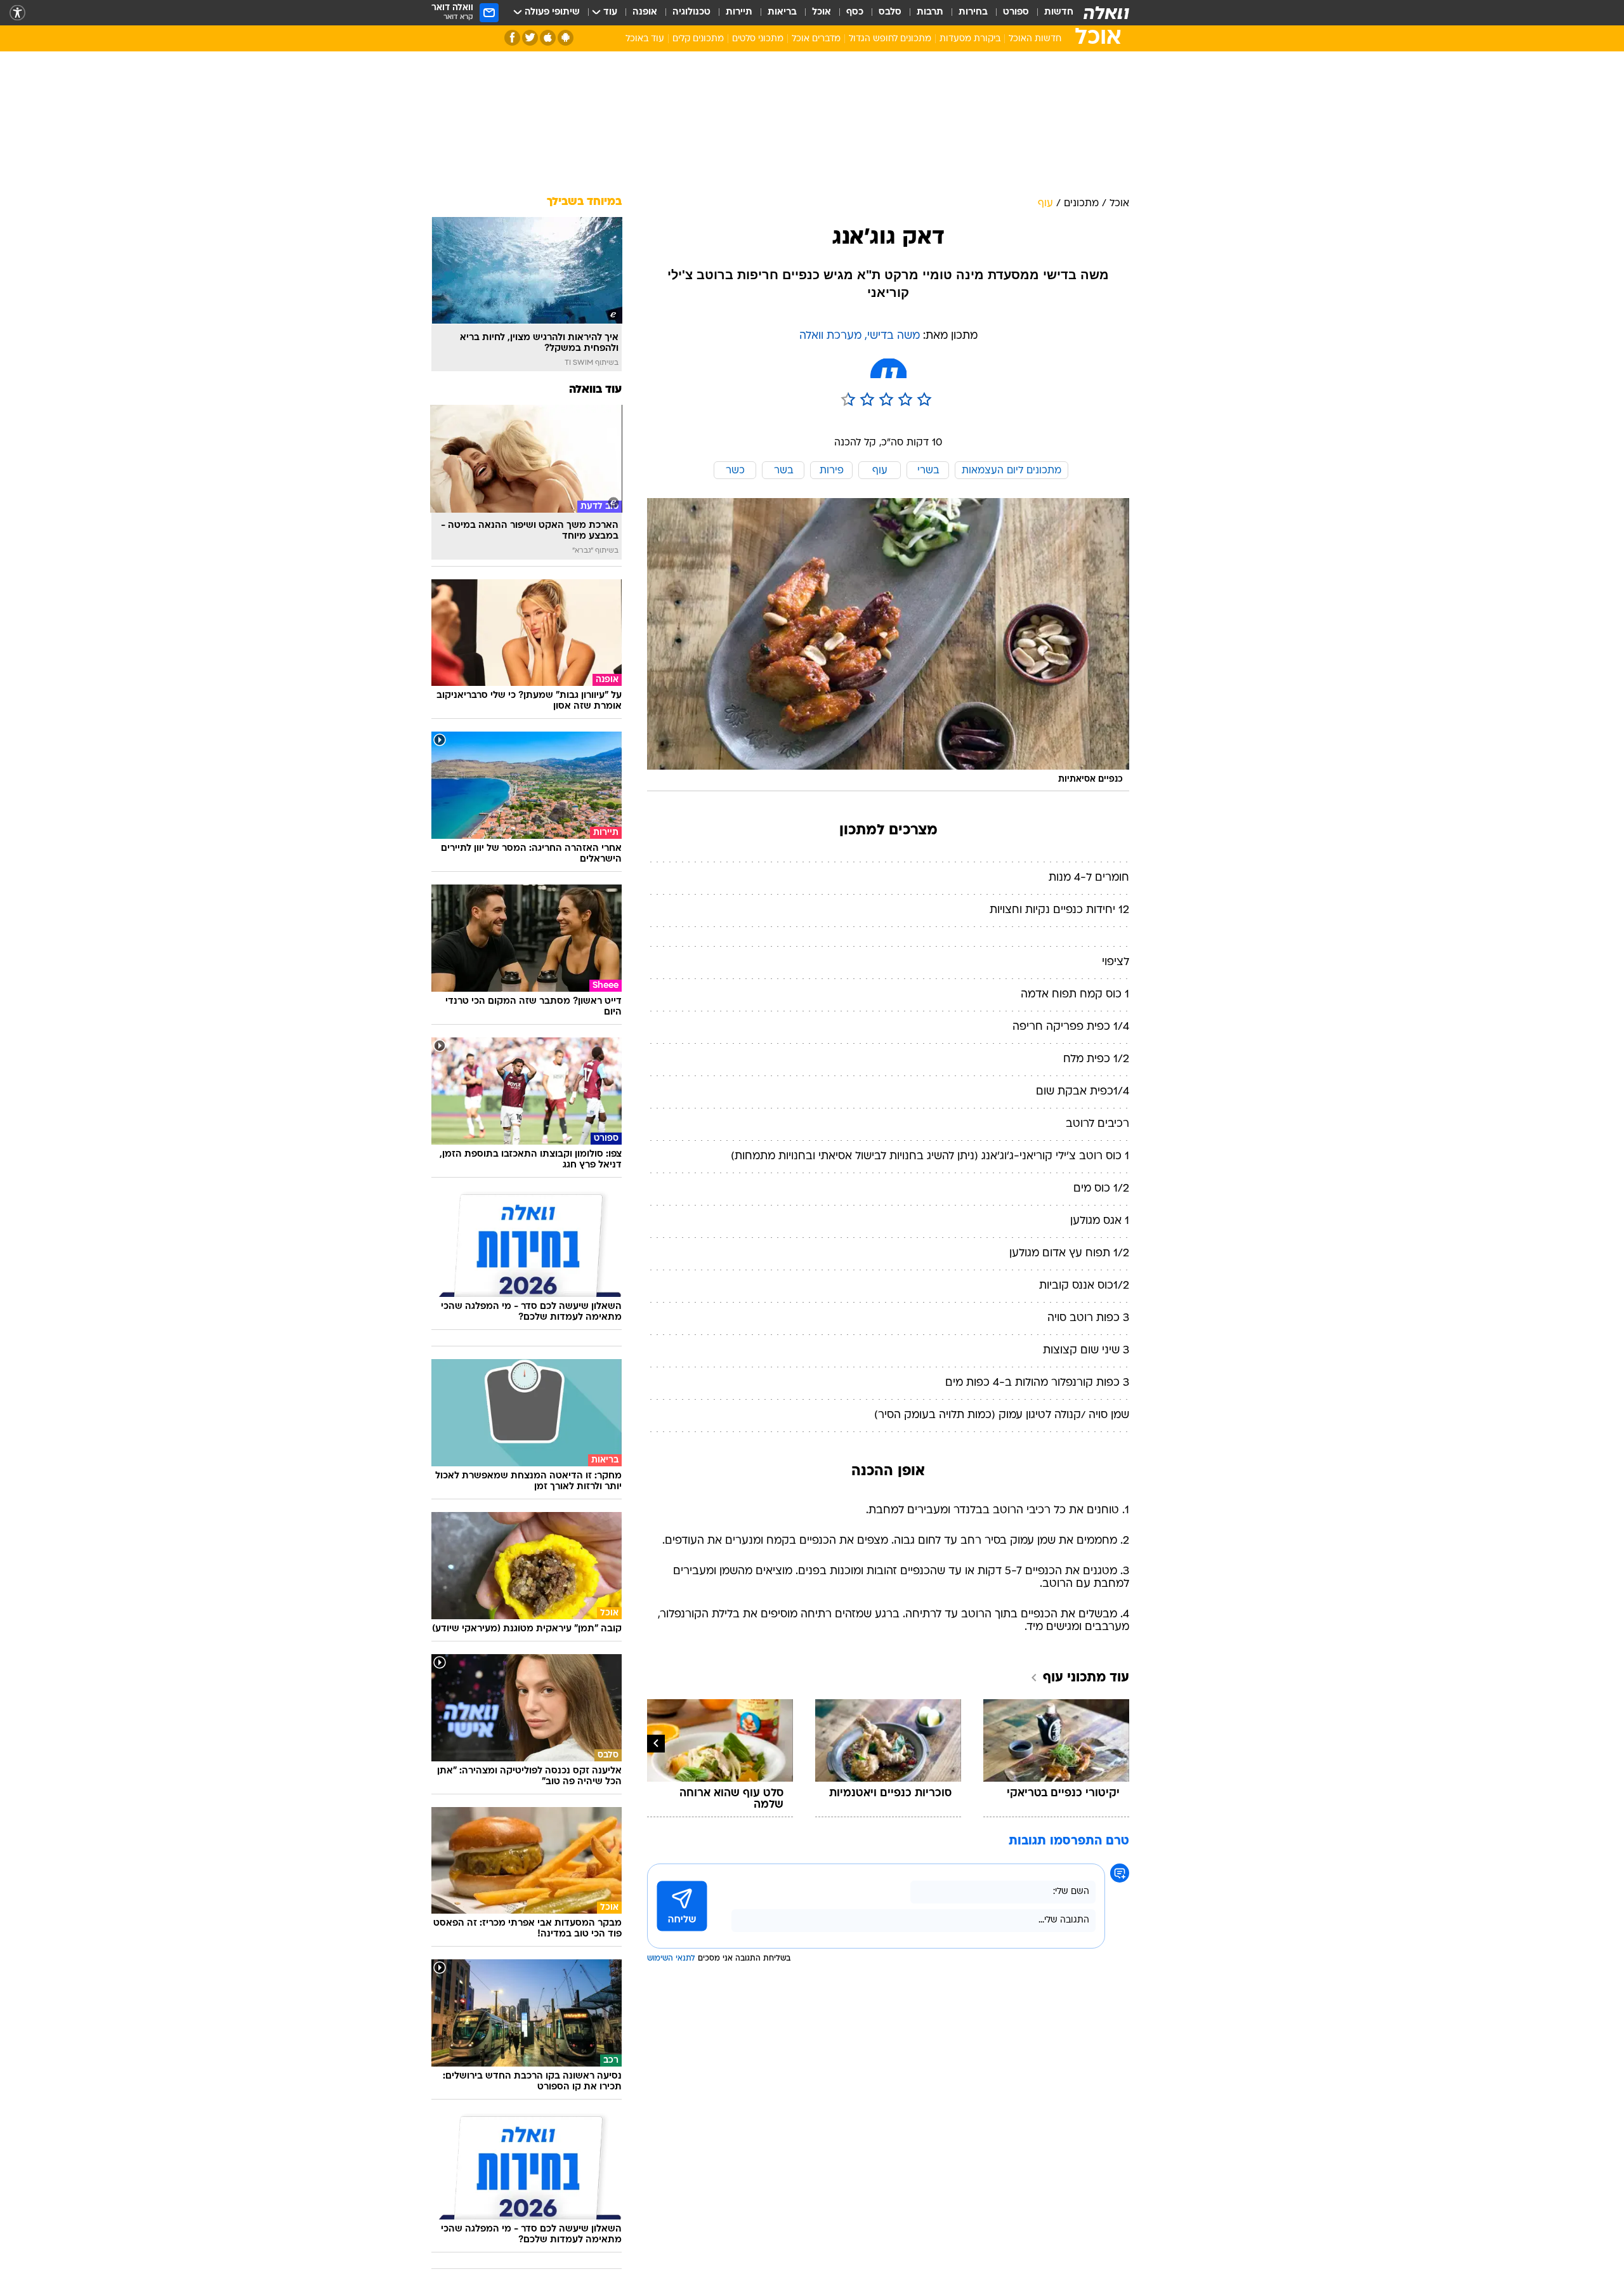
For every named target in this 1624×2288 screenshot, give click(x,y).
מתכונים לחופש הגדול (890, 39)
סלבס (890, 12)
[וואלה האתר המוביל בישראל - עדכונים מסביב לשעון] (1106, 13)
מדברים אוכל (816, 39)
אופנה (645, 12)
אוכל (822, 12)
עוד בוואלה (595, 390)
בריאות (782, 12)
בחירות (973, 12)
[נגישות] (17, 13)
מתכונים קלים (698, 39)
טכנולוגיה (691, 12)
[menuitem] (1051, 13)
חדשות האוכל (1035, 39)
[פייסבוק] (512, 38)
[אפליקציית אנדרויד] (566, 38)
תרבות (930, 12)
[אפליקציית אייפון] (548, 38)
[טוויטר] (530, 38)
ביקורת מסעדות (970, 39)
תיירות (739, 12)
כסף (855, 12)
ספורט (1016, 12)
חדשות (1059, 12)
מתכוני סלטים (758, 39)
